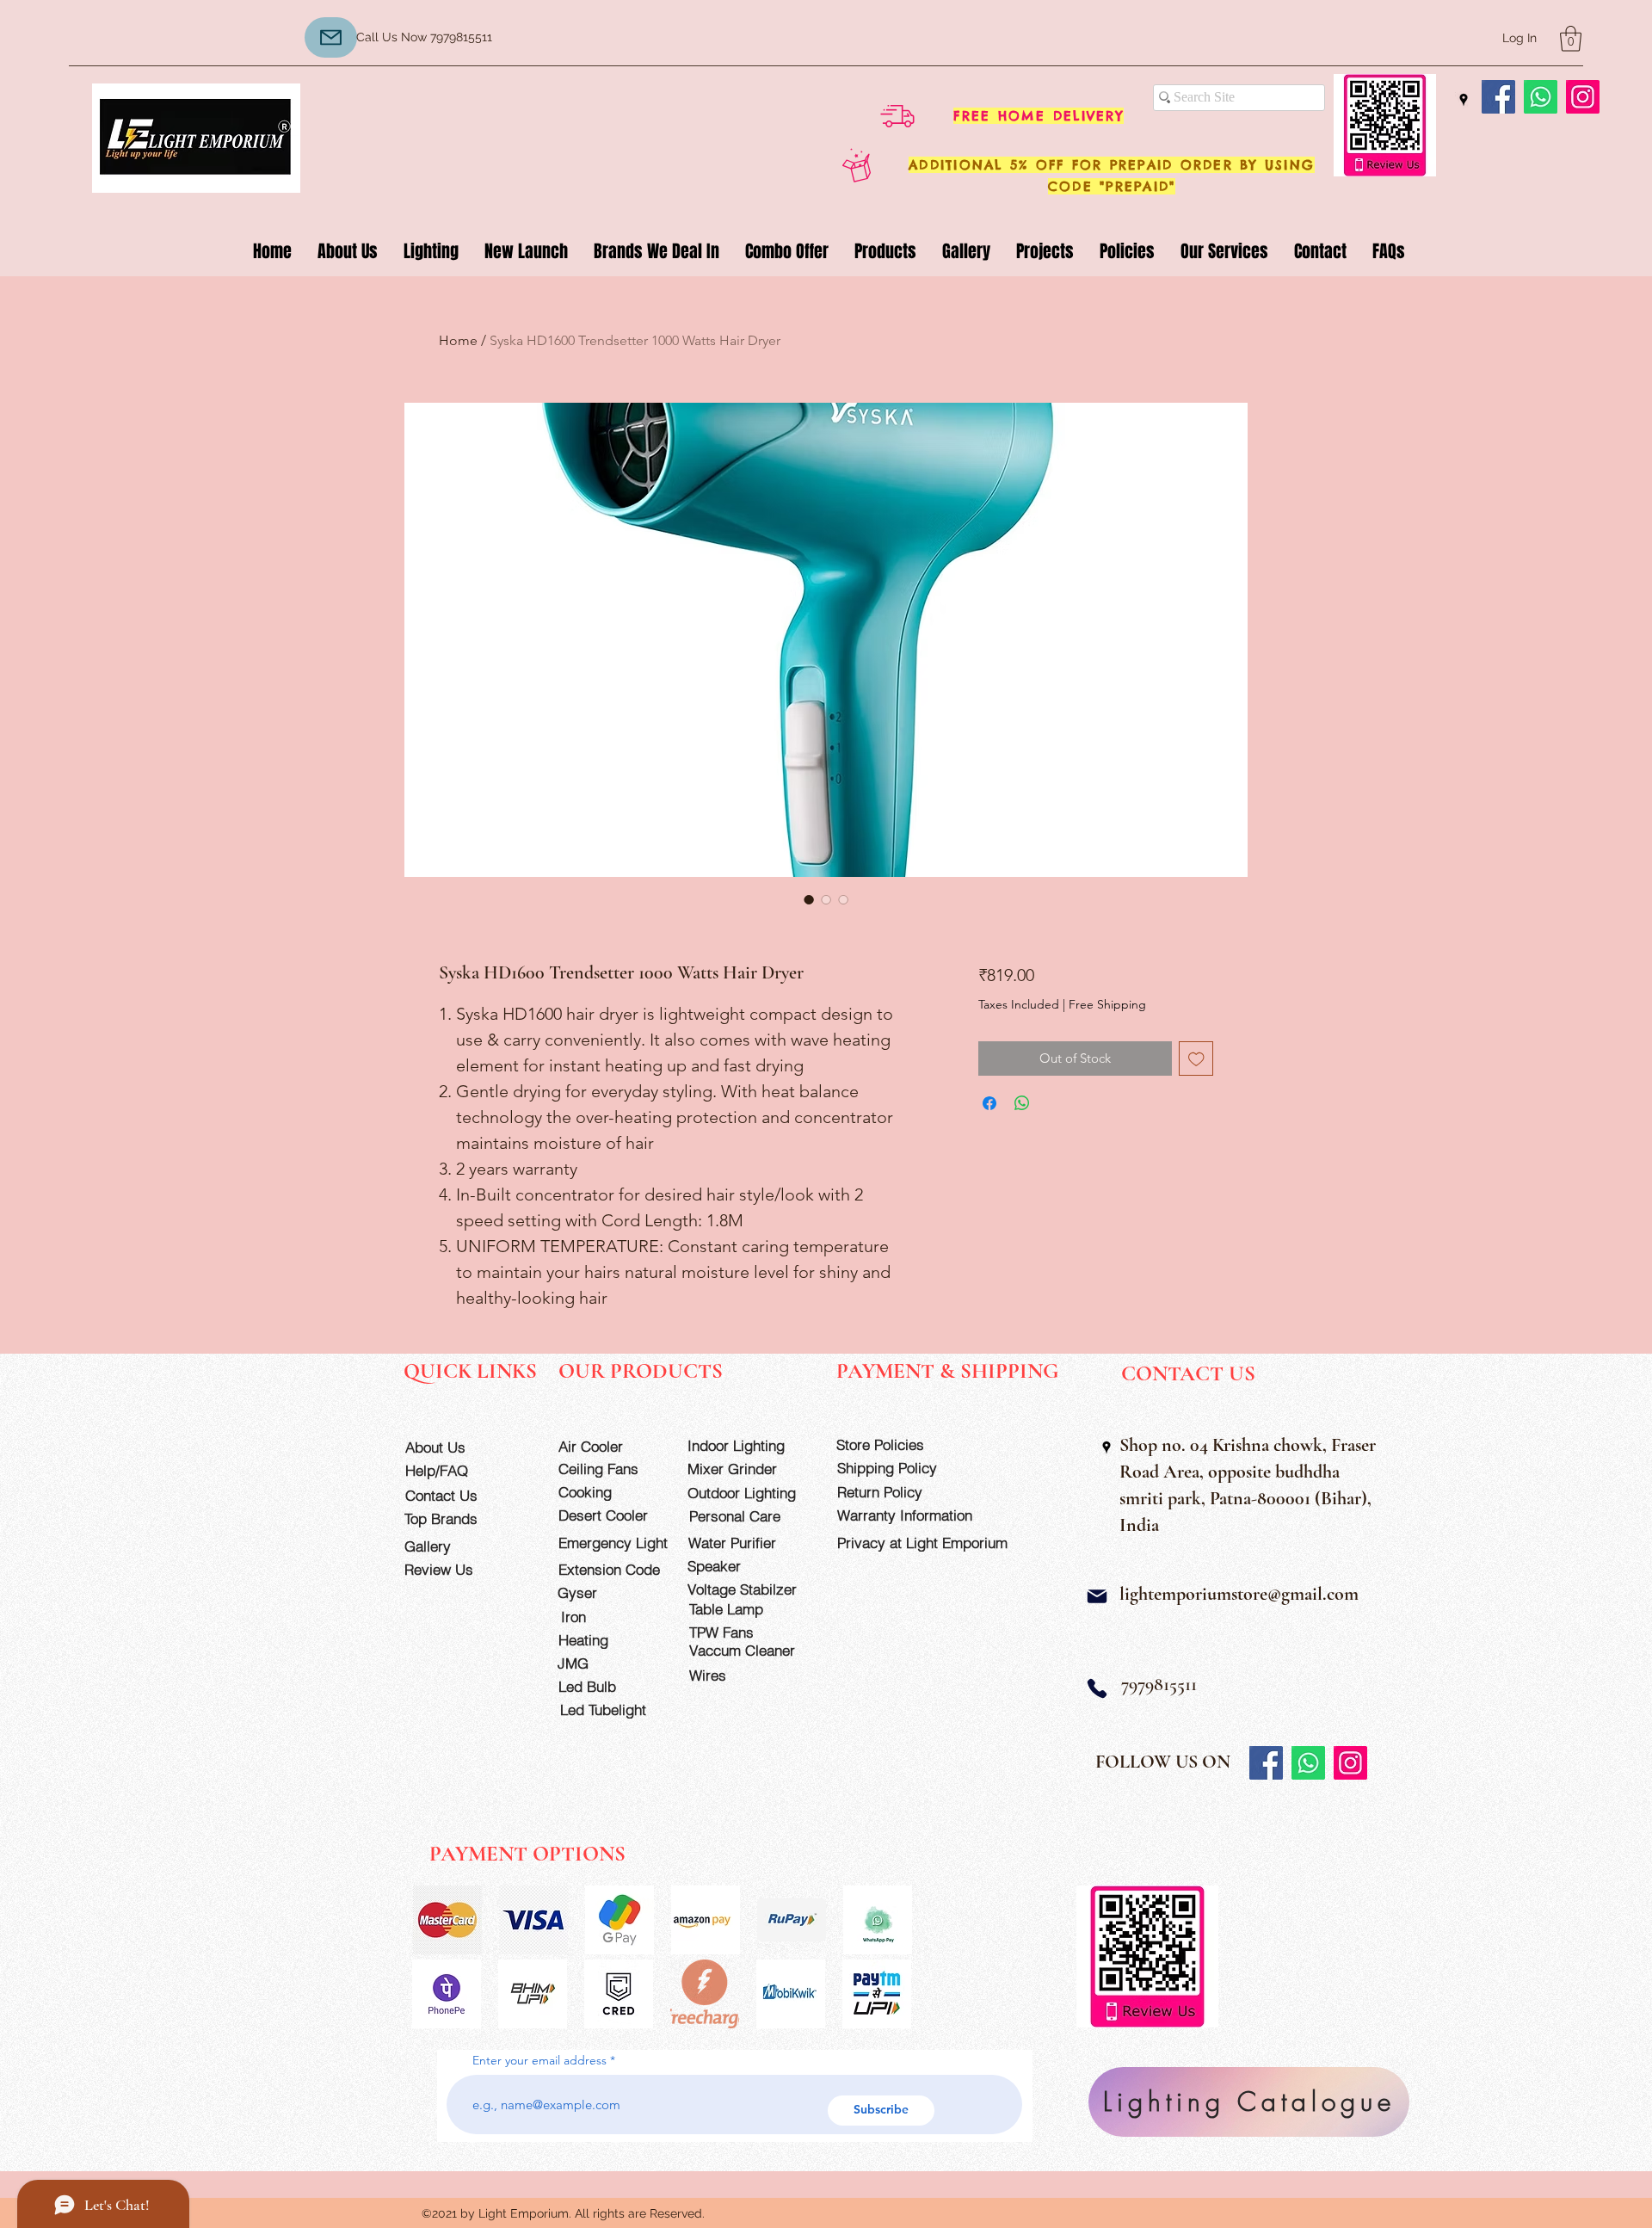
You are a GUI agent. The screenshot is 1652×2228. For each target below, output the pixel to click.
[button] (1571, 39)
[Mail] (1097, 1596)
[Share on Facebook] (989, 1103)
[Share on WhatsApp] (1022, 1103)
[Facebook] (1498, 97)
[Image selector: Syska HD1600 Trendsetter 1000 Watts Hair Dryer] (809, 899)
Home (458, 340)
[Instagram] (1583, 97)
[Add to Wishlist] (1196, 1059)
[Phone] (1097, 1689)
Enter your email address (539, 2060)
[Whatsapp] (1541, 97)
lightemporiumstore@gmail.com (1239, 1594)
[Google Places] (1464, 100)
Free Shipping (1107, 1004)
